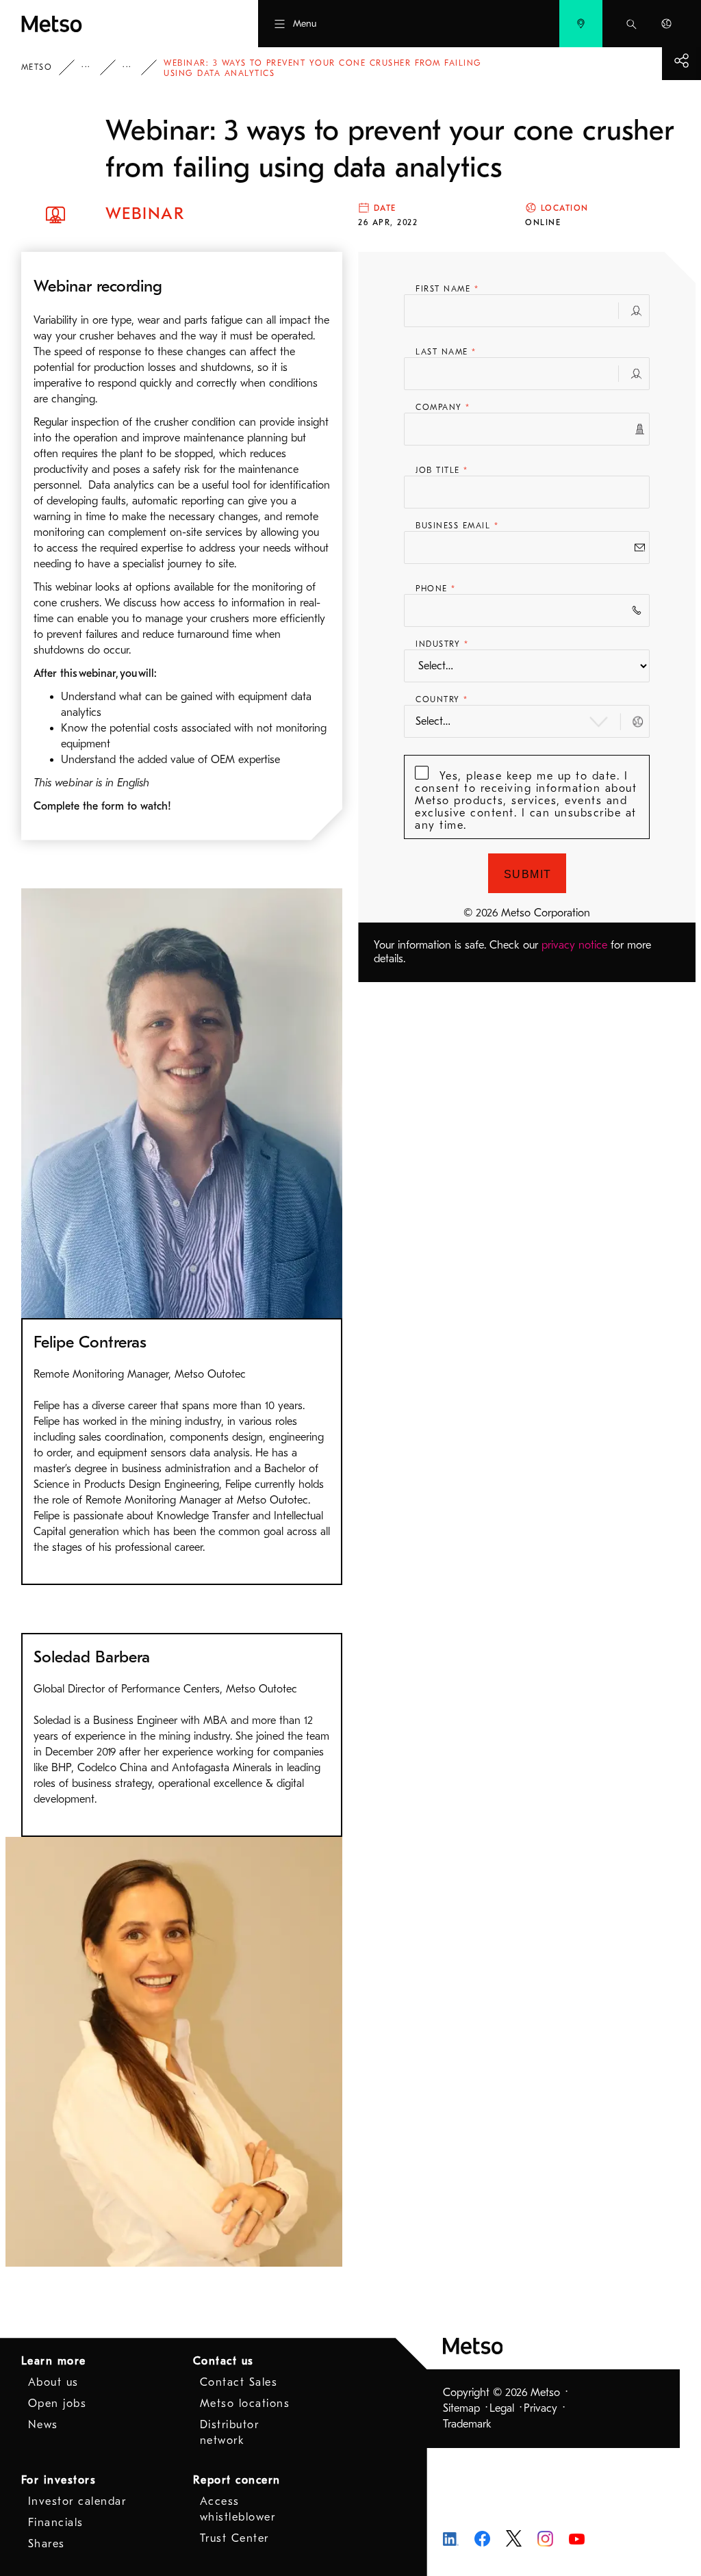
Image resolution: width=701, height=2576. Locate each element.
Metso (37, 67)
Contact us (224, 2361)
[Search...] (632, 24)
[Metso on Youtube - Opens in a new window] (577, 2538)
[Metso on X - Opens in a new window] (514, 2538)
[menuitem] (581, 24)
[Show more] (681, 61)
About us (53, 2382)
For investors (59, 2480)
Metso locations (245, 2404)
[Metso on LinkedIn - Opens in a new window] (451, 2538)
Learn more (54, 2361)
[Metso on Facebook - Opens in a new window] (482, 2538)
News (43, 2425)
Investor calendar (77, 2501)
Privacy (540, 2408)
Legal (502, 2408)
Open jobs (58, 2404)
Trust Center (234, 2538)
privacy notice (574, 945)
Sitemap (461, 2408)
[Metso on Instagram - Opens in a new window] (545, 2538)
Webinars (136, 67)
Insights (95, 67)
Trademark (467, 2424)
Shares (47, 2544)
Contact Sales (239, 2382)
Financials (56, 2523)
